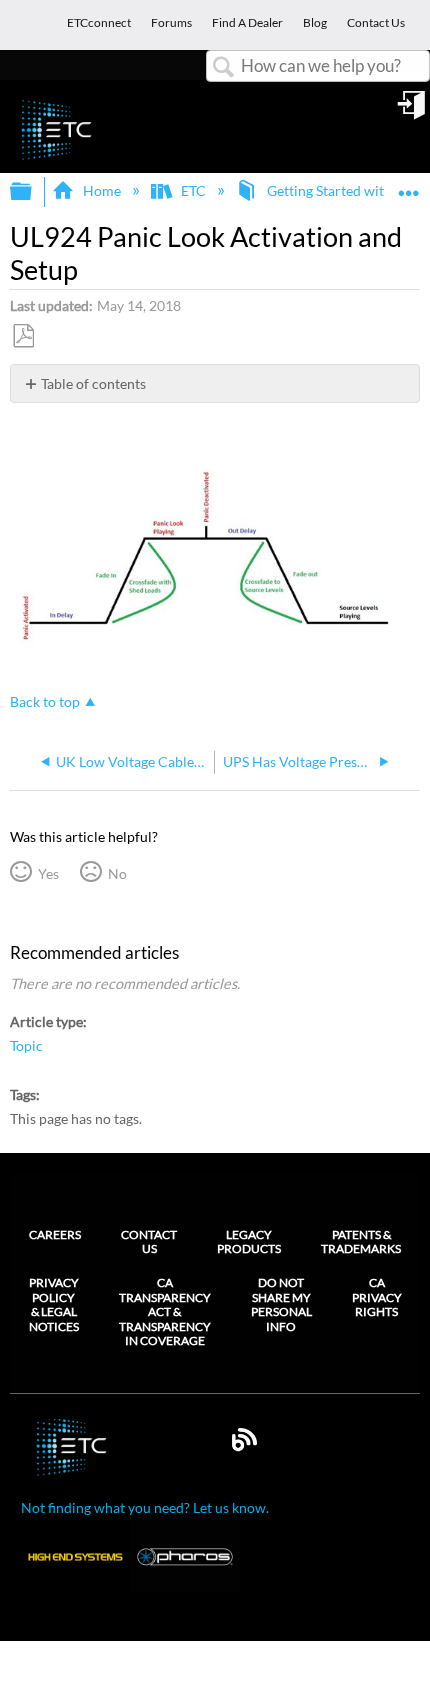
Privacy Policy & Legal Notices (54, 1304)
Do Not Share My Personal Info (281, 1304)
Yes (48, 873)
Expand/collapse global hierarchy (34, 192)
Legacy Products (249, 1241)
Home (101, 190)
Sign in (413, 112)
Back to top (45, 702)
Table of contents (93, 383)
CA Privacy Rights (377, 1297)
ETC (193, 190)
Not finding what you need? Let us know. (145, 1507)
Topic (26, 1045)
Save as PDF (23, 336)
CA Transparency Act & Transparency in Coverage (165, 1312)
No (117, 873)
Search (224, 67)
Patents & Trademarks (361, 1241)
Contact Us (149, 1241)
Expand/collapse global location (409, 185)
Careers (55, 1234)
